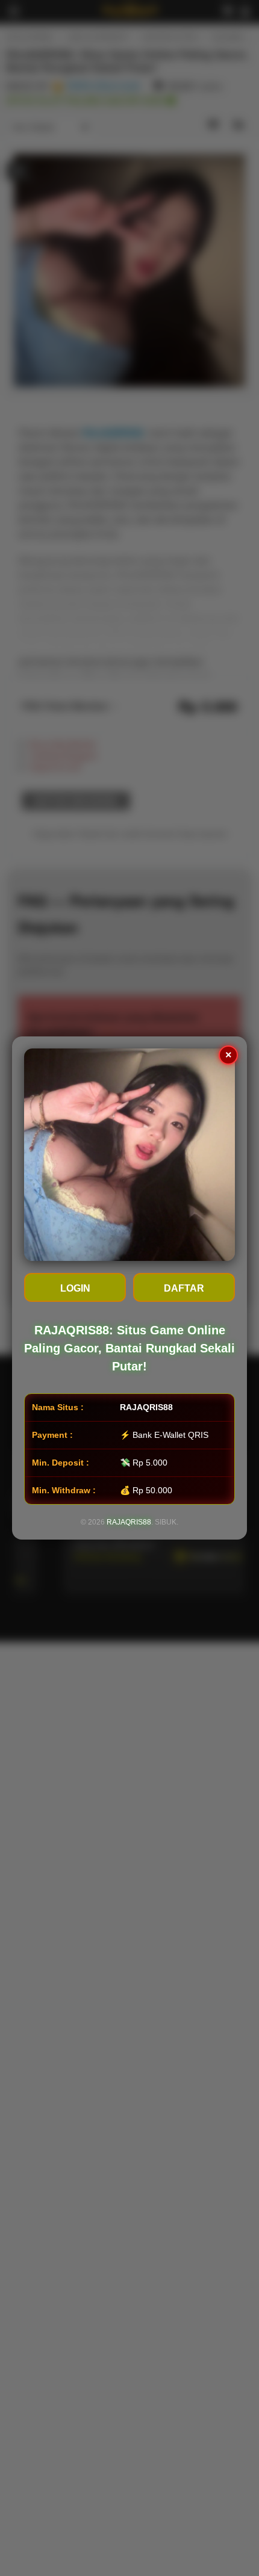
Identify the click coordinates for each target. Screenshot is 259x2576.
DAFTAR (184, 1288)
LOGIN (75, 1288)
